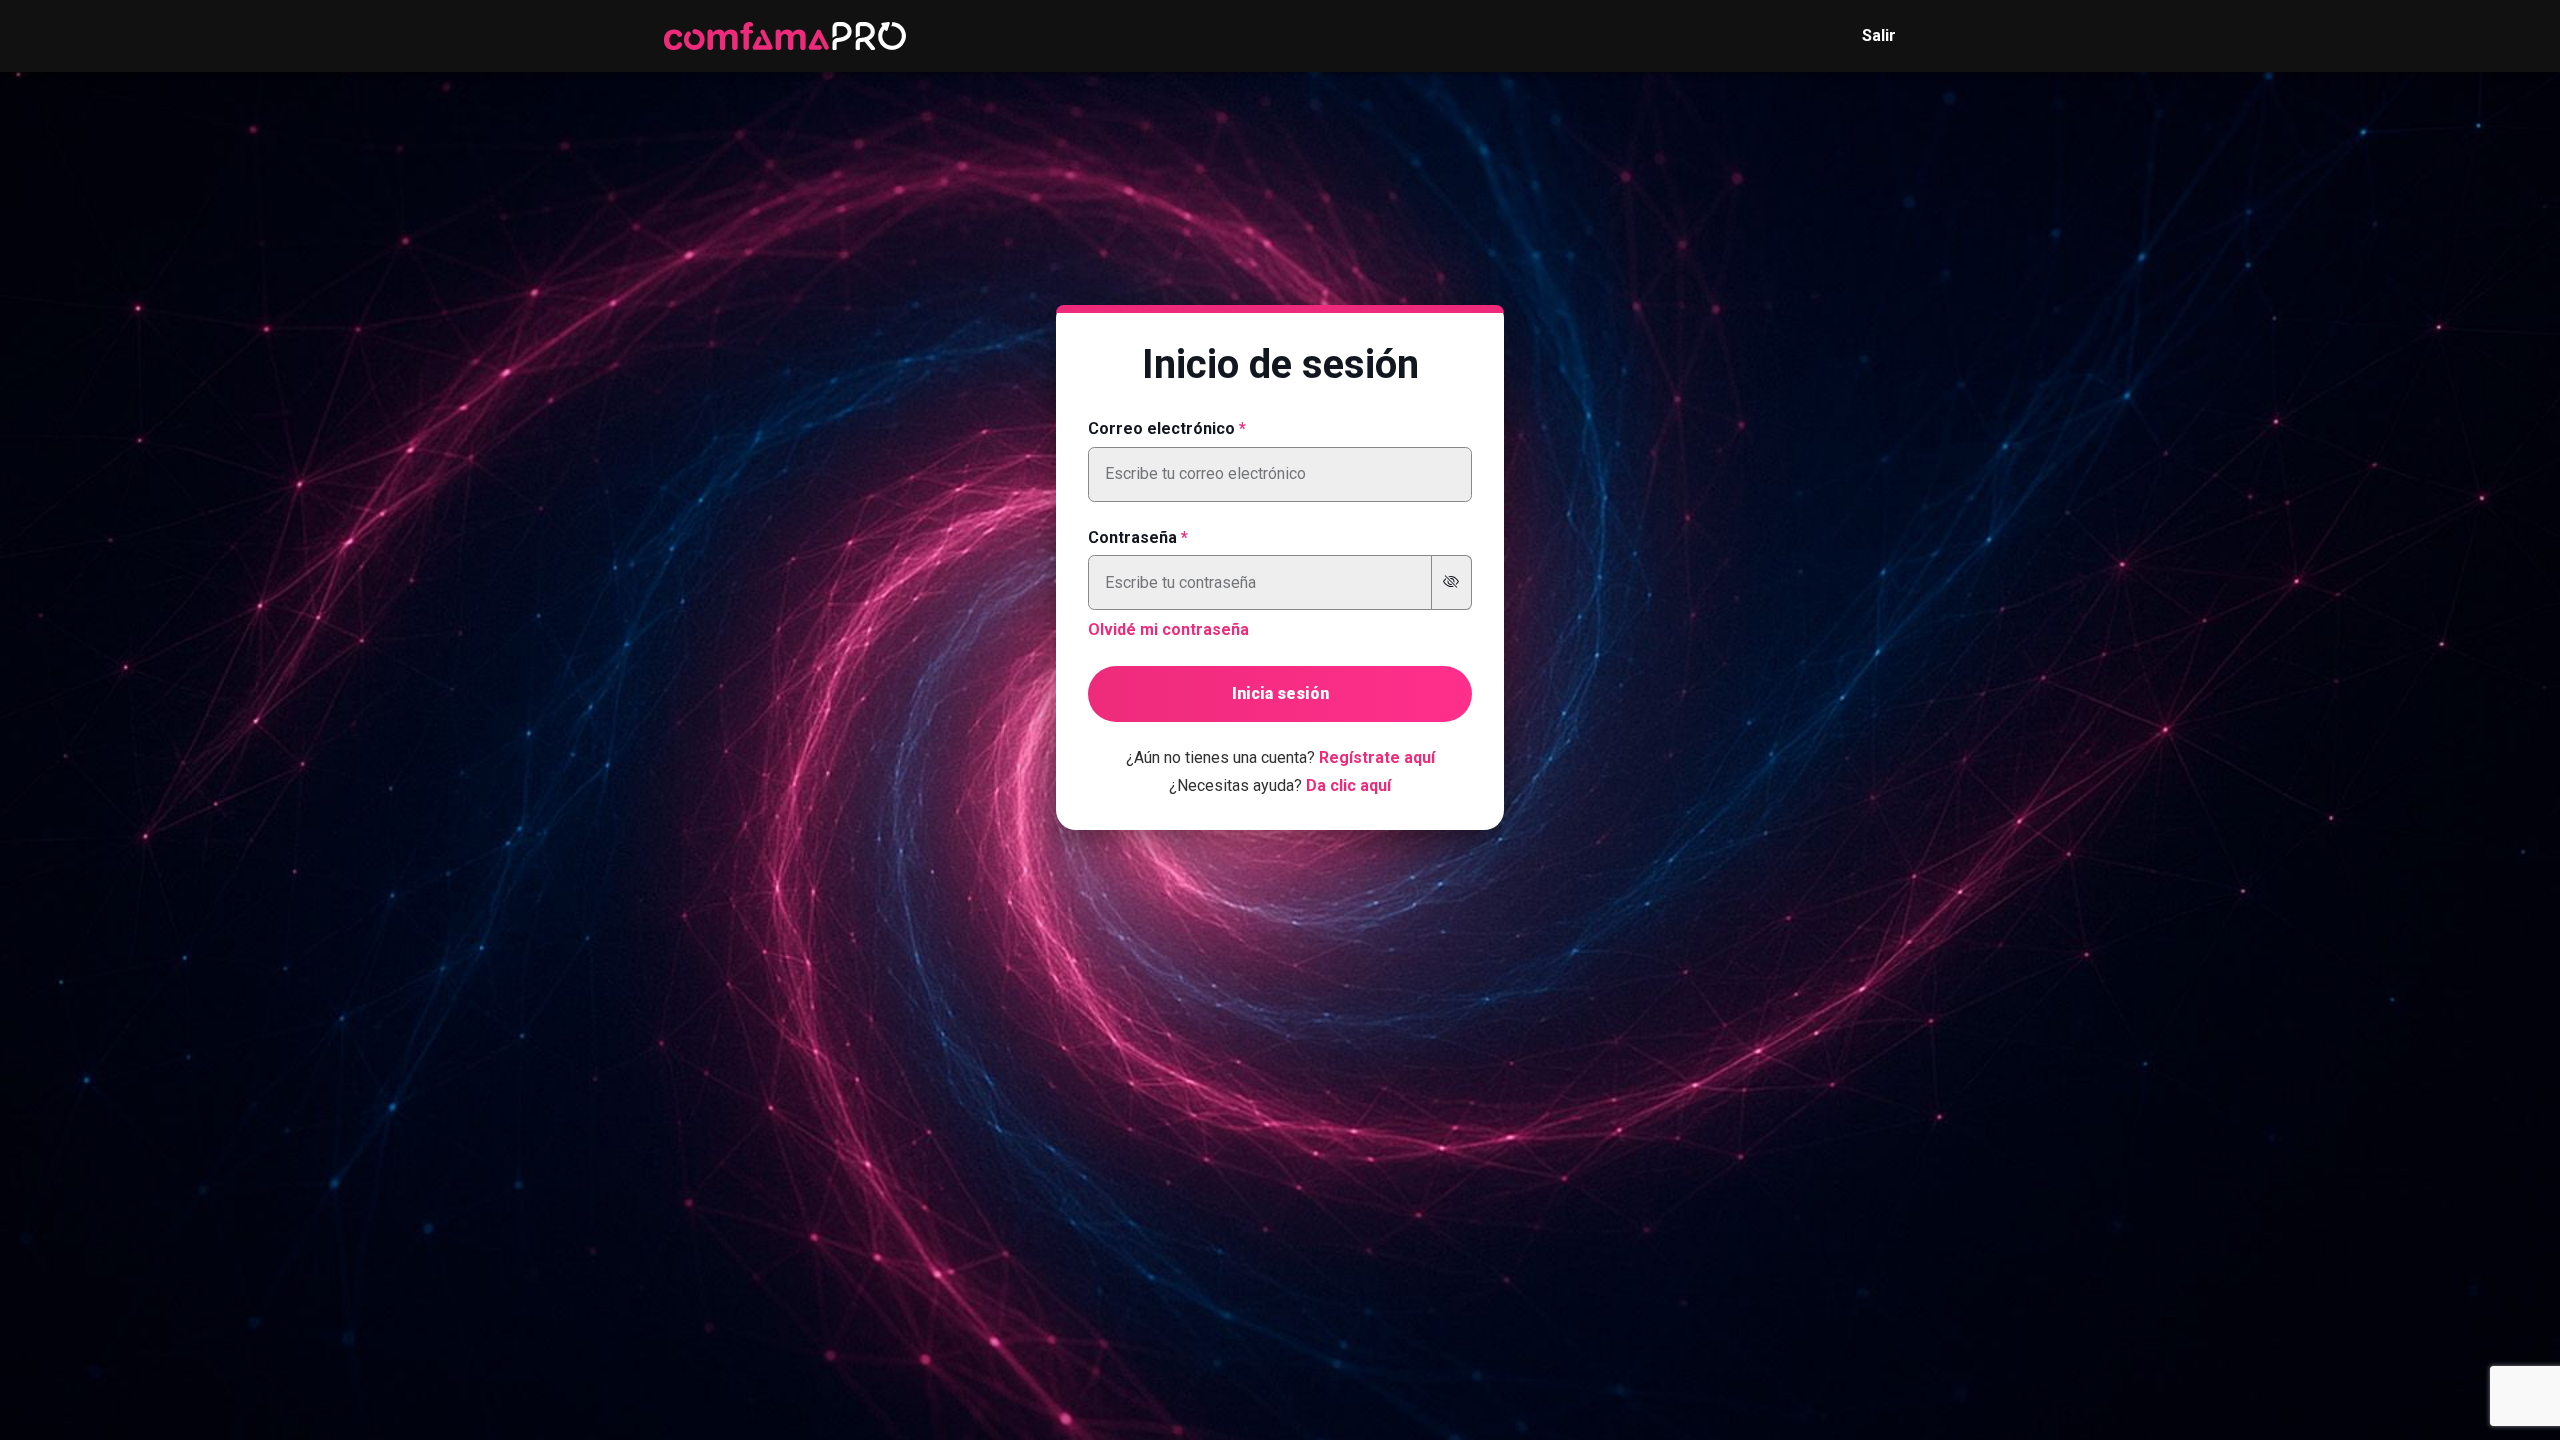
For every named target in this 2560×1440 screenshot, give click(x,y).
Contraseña (1132, 537)
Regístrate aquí (1377, 757)
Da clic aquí (1348, 785)
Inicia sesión (1280, 693)
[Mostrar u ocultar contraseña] (1451, 582)
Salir (1879, 35)
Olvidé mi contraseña (1168, 629)
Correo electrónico (1161, 428)
